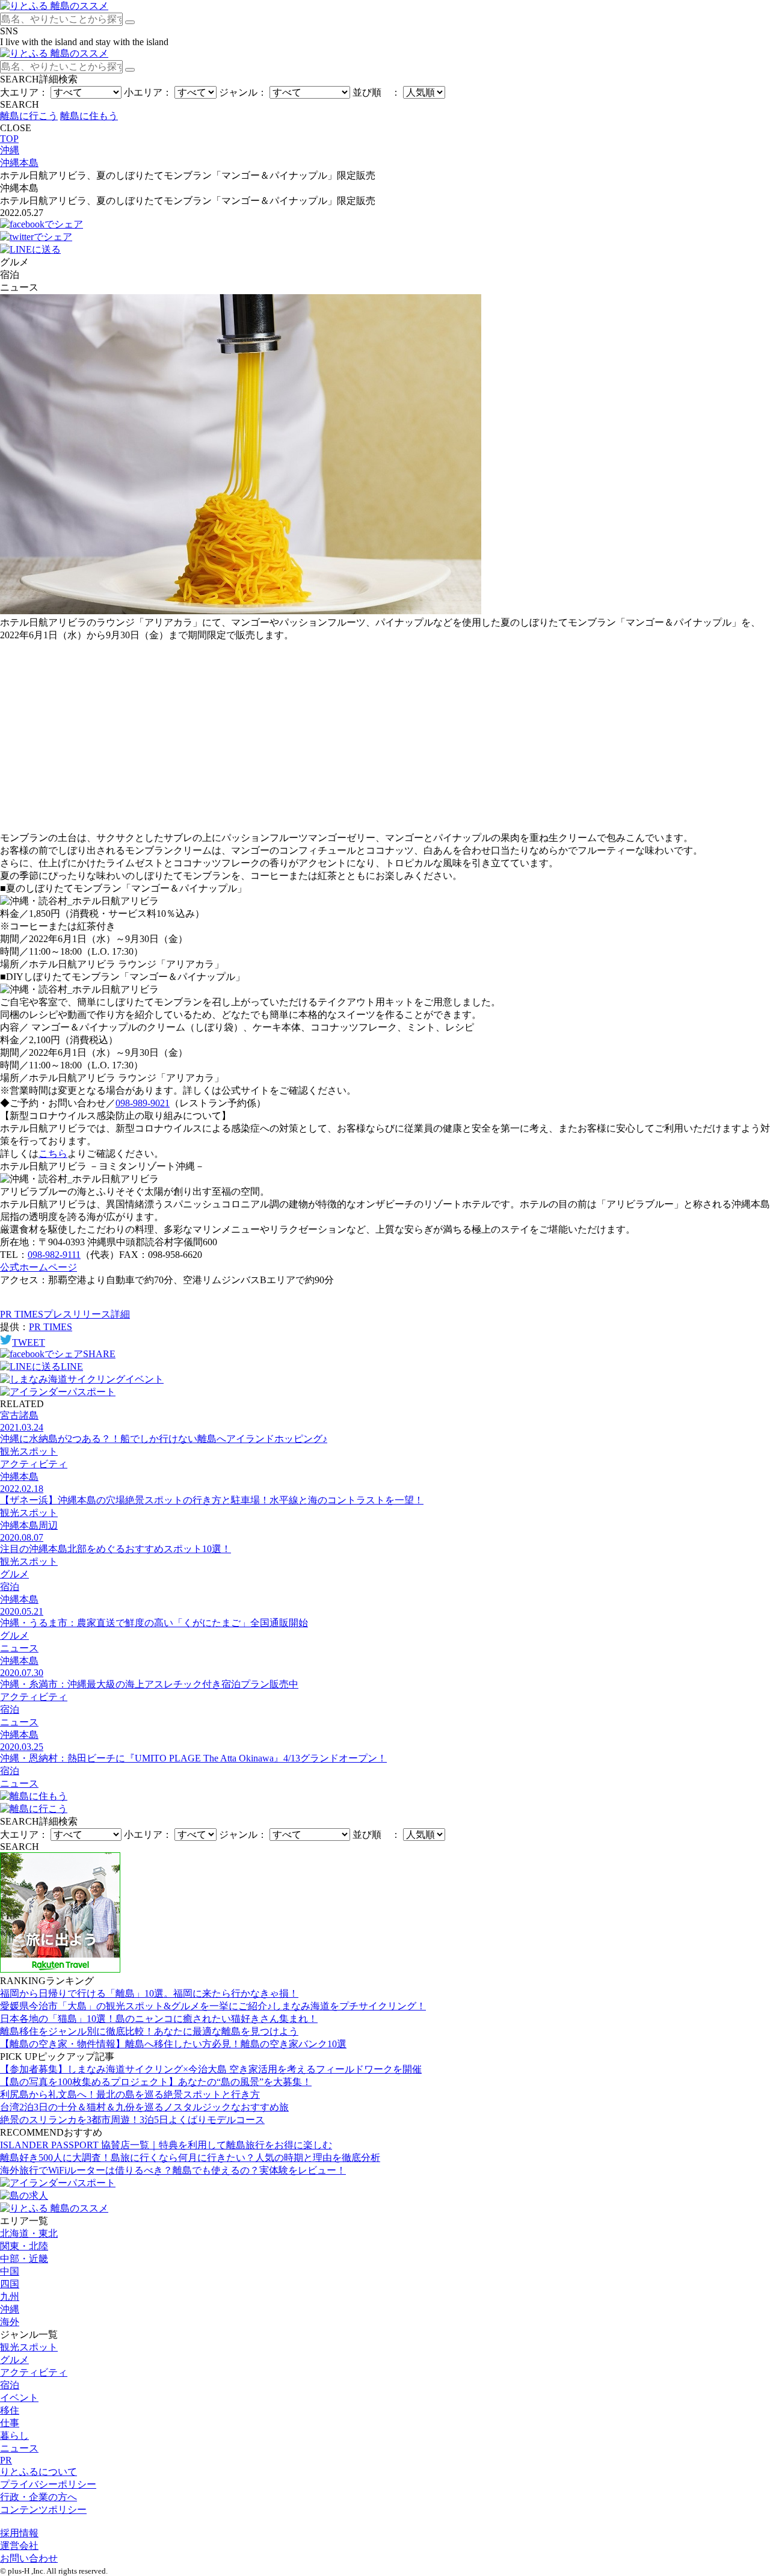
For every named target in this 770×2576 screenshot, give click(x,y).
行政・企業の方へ (38, 2497)
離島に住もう (89, 116)
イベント (19, 2398)
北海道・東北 (29, 2233)
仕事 (10, 2423)
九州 (10, 2297)
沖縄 (10, 2309)
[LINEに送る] (30, 249)
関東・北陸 (24, 2246)
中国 (10, 2271)
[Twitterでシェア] (36, 237)
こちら (53, 1154)
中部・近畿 (24, 2259)
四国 (10, 2284)
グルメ (14, 2360)
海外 (10, 2322)
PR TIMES (51, 1327)
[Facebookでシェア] (42, 224)
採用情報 (19, 2533)
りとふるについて (38, 2472)
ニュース (19, 2448)
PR (6, 2460)
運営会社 (19, 2546)
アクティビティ (34, 2372)
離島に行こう (29, 116)
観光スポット (29, 2347)
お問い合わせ (29, 2558)
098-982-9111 (54, 1255)
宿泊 (10, 2385)
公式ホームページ (38, 1267)
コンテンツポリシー (43, 2510)
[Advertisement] (385, 737)
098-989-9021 (143, 1103)
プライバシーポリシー (48, 2484)
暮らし (14, 2436)
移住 (10, 2410)
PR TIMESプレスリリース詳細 (65, 1314)
